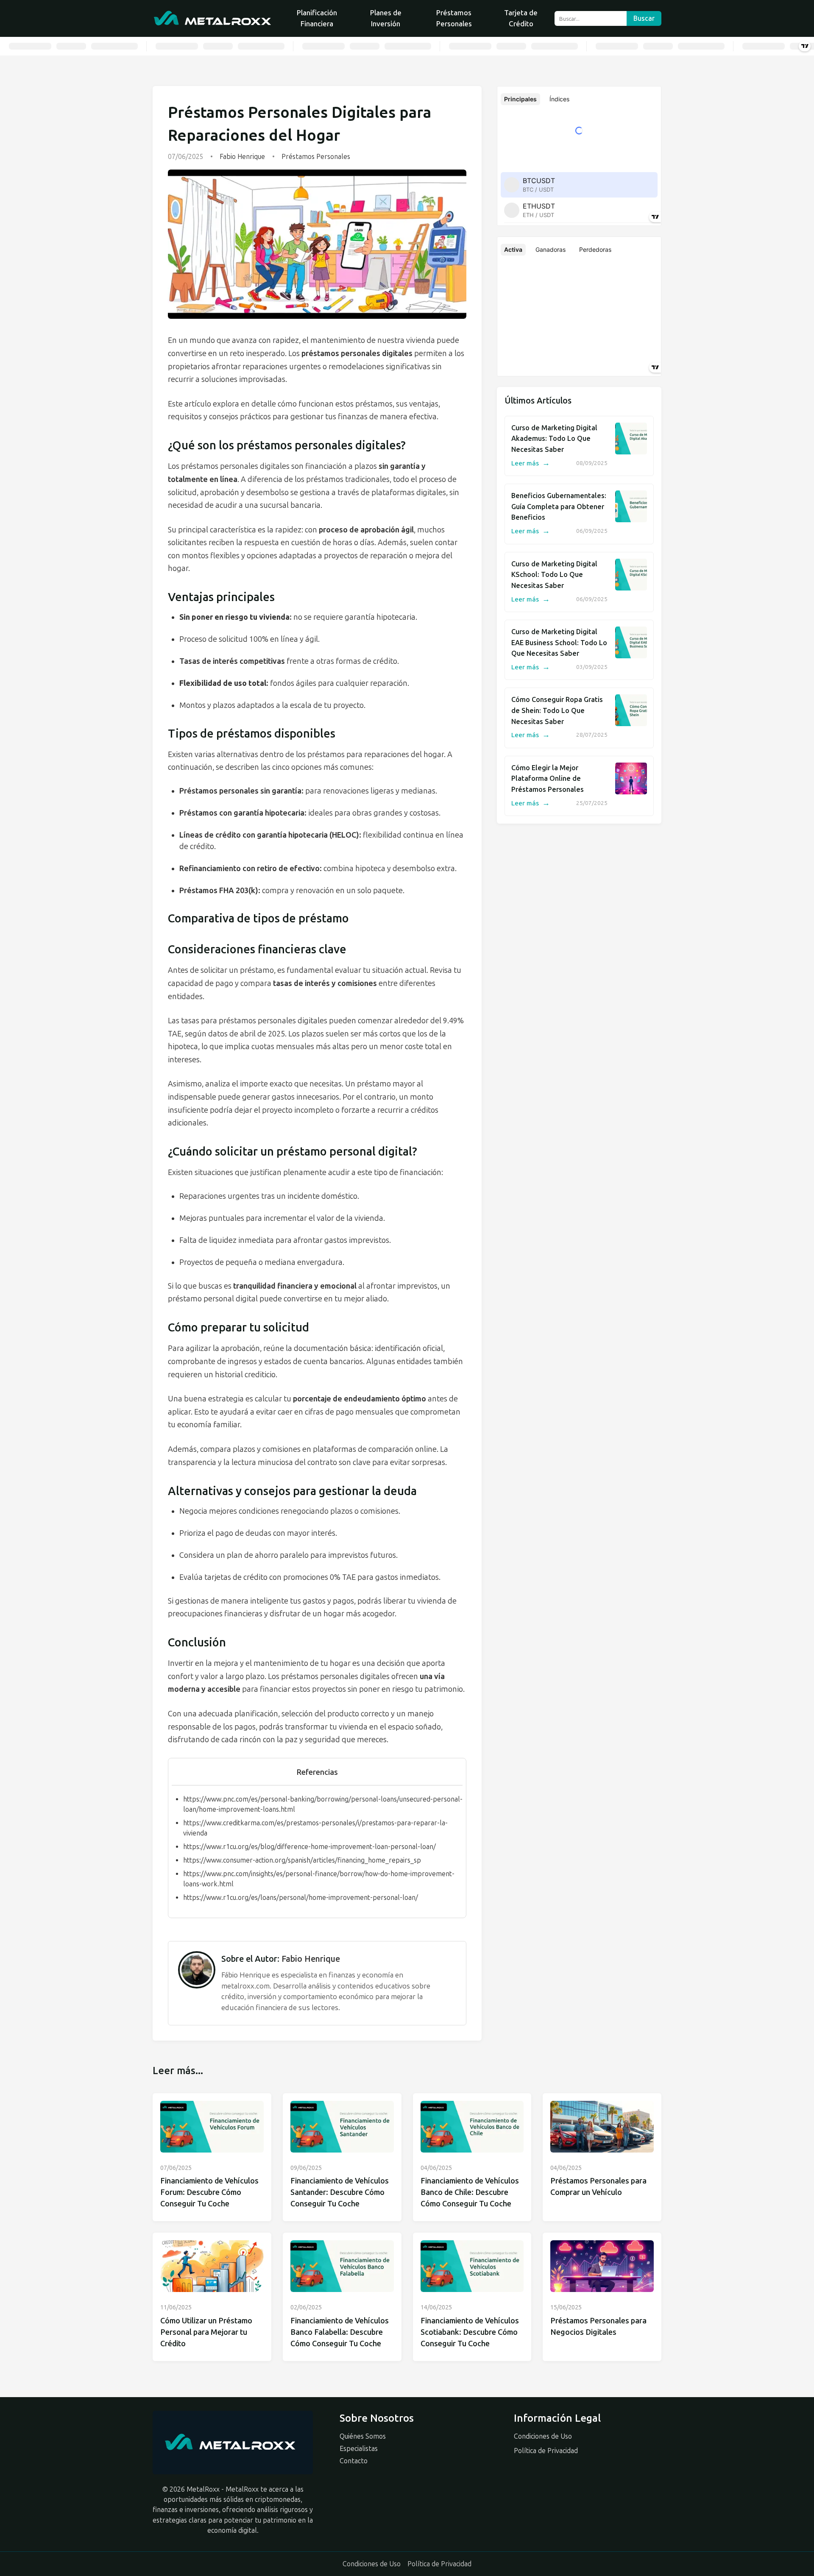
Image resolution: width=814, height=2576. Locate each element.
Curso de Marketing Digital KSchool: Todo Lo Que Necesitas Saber (554, 575)
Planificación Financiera (317, 18)
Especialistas (359, 2449)
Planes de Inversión (386, 18)
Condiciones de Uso (543, 2436)
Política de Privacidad (546, 2451)
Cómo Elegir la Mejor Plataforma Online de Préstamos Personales (548, 779)
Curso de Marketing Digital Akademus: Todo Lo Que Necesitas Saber (554, 439)
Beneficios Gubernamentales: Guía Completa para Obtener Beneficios (559, 507)
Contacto (354, 2461)
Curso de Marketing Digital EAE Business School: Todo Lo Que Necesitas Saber (559, 643)
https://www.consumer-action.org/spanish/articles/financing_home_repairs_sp (302, 1860)
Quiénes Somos (363, 2436)
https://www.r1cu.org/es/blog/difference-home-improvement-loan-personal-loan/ (309, 1847)
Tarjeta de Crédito (521, 18)
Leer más (531, 463)
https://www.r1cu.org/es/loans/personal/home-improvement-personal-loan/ (301, 1898)
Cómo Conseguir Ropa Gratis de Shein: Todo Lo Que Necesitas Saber (557, 710)
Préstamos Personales (454, 18)
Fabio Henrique (242, 157)
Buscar (644, 18)
